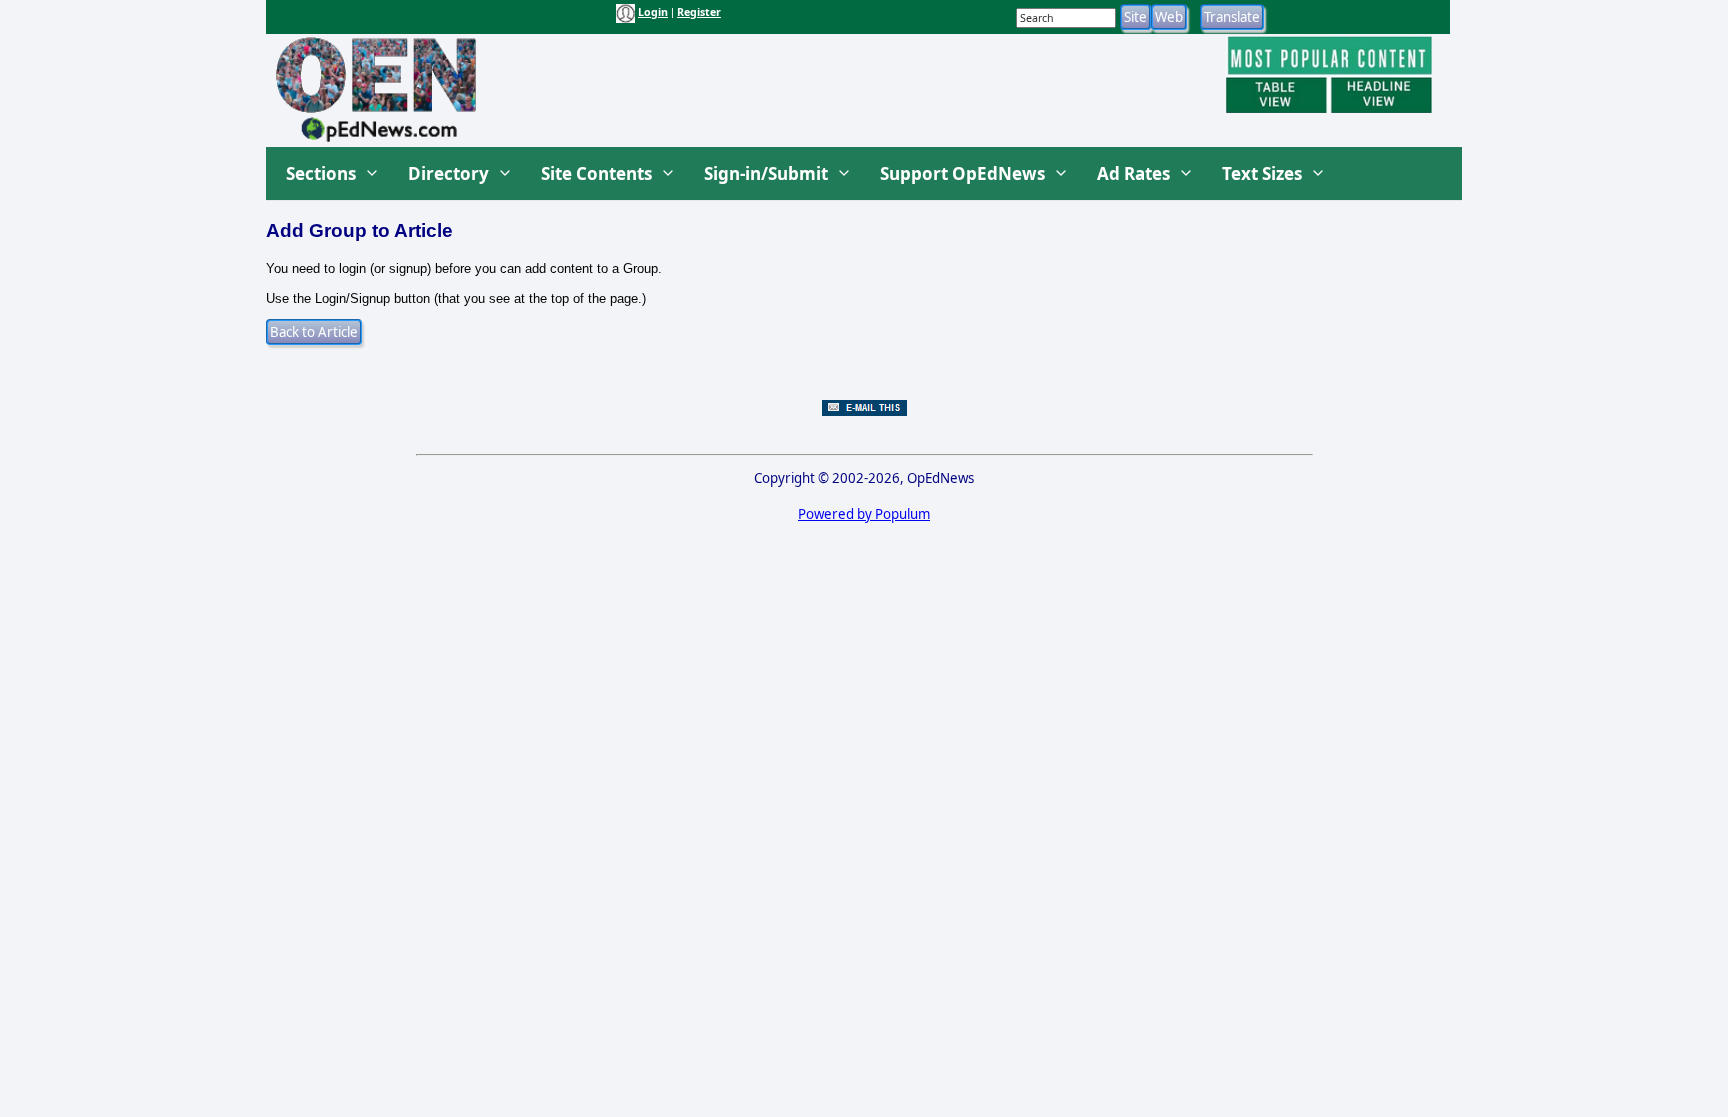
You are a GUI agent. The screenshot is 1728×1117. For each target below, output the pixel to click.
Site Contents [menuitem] (596, 173)
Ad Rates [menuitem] (1133, 173)
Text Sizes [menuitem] (1262, 173)
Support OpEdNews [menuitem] (962, 173)
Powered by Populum (864, 514)
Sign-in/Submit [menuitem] (766, 173)
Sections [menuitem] (321, 173)
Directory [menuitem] (448, 173)
